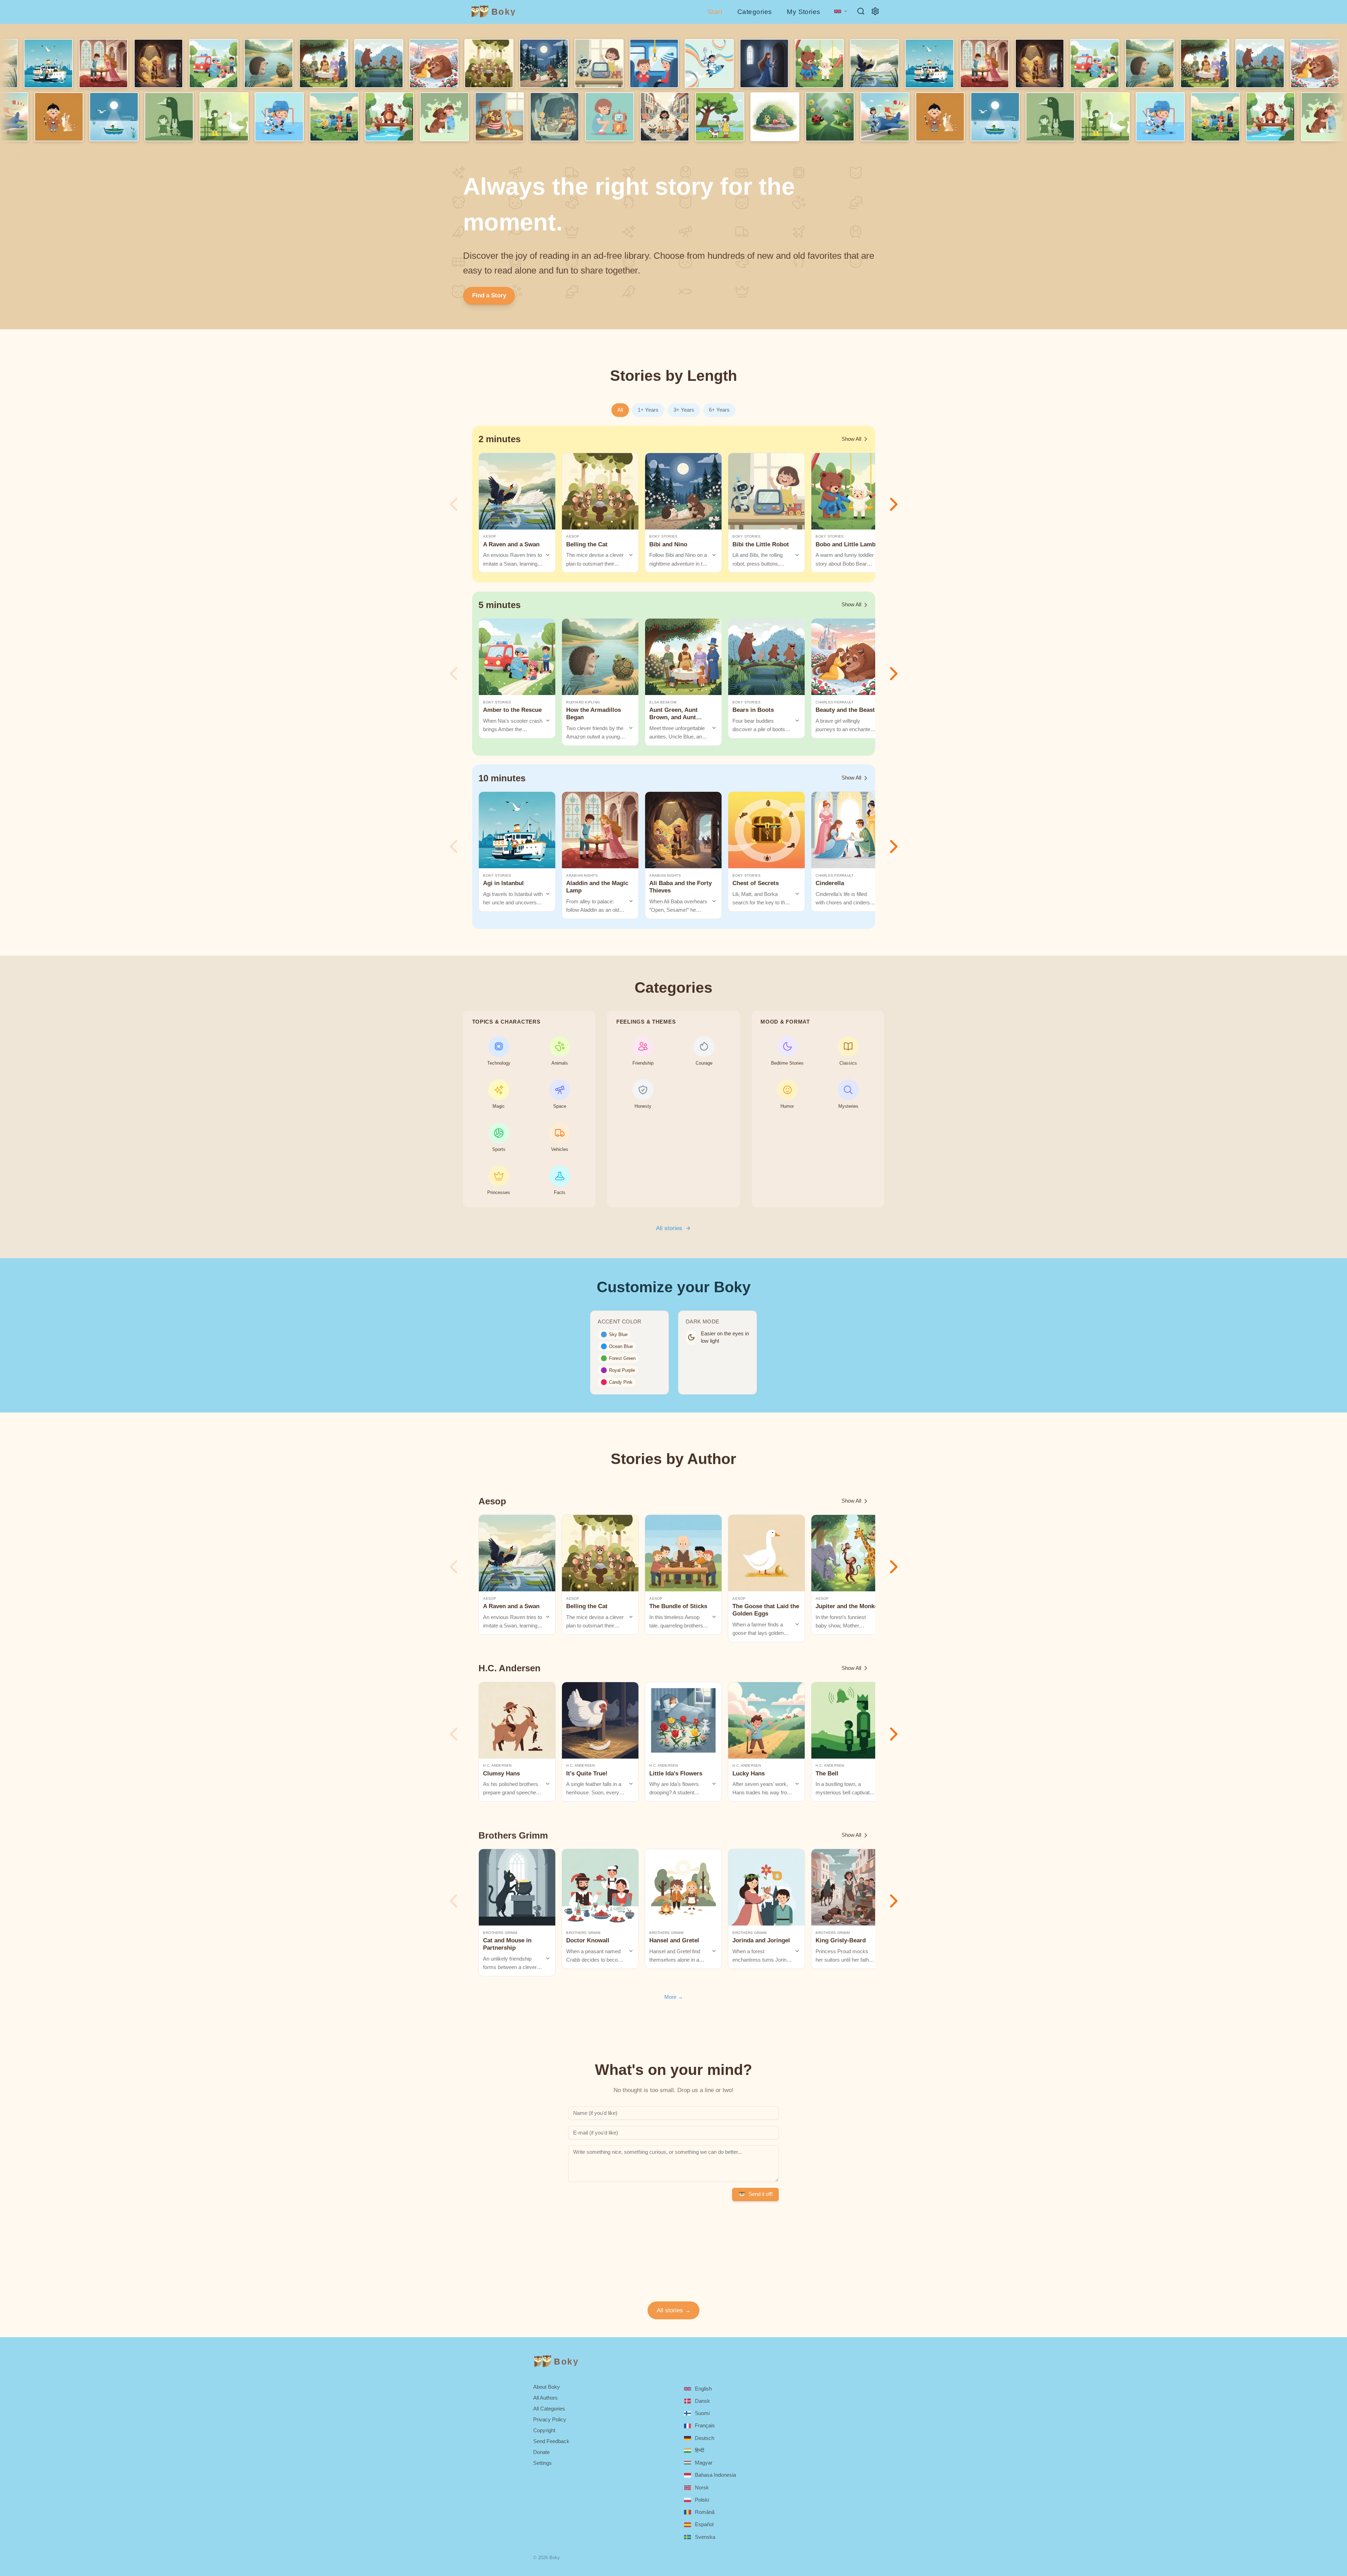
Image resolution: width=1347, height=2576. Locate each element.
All (620, 410)
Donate (541, 2452)
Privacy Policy (550, 2419)
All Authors (545, 2398)
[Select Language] (841, 11)
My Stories (804, 12)
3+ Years (684, 410)
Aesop (490, 536)
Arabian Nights (582, 875)
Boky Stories (663, 536)
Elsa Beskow (663, 702)
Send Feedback (551, 2441)
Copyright (544, 2430)
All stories (669, 1228)
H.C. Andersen (497, 1765)
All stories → (674, 2310)
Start (715, 12)
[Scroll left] (454, 504)
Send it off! (761, 2194)
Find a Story (489, 295)
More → (674, 1997)
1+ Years (648, 410)
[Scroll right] (894, 504)
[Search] (861, 11)
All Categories (549, 2409)
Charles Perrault (835, 702)
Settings (542, 2463)
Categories (755, 12)
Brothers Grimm (500, 1933)
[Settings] (875, 11)
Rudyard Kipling (583, 702)
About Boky (547, 2387)
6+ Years (719, 410)
